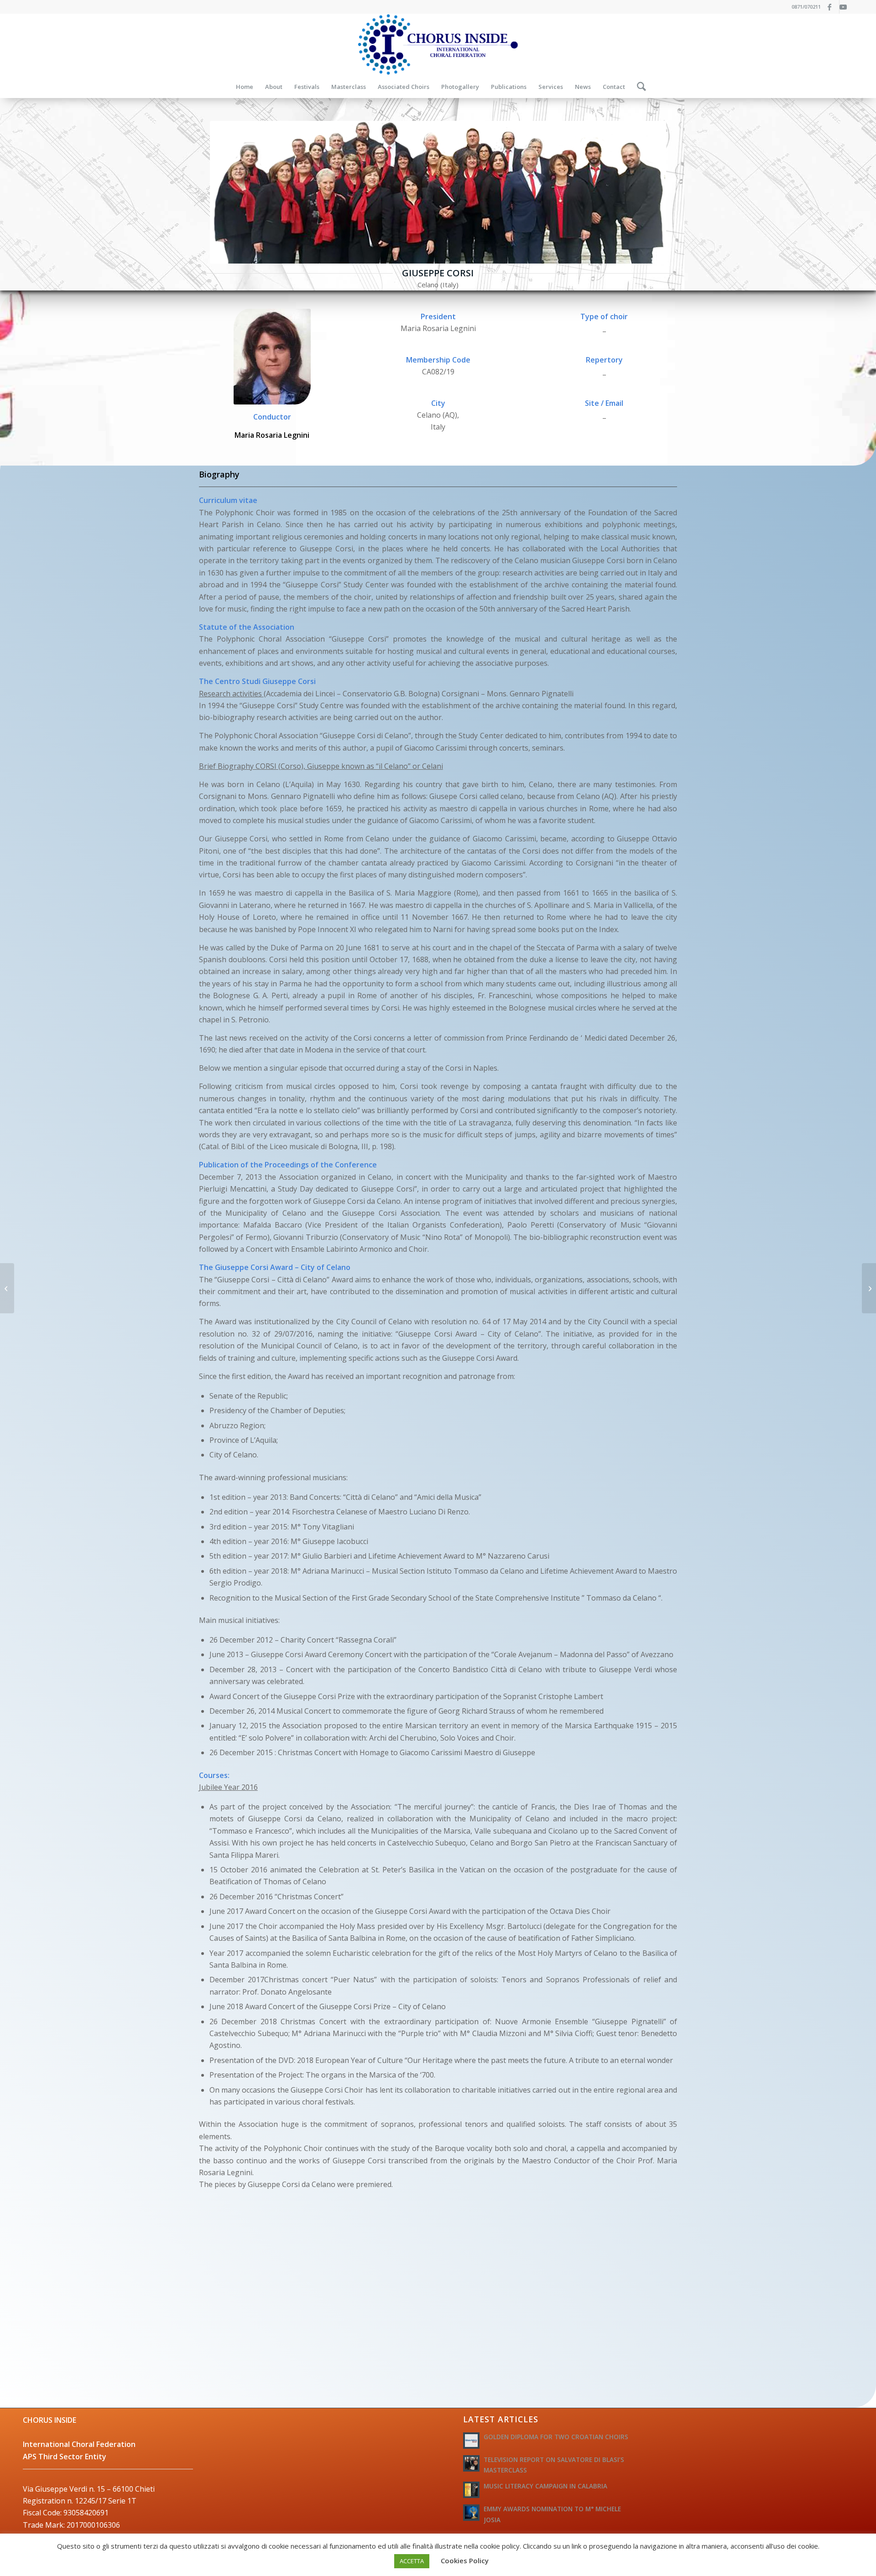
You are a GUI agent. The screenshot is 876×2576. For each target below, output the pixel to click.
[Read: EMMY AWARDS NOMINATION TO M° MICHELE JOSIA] (471, 2513)
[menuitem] (245, 87)
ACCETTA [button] (412, 2561)
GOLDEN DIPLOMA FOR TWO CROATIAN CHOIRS (556, 2437)
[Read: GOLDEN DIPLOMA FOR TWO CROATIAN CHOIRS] (471, 2441)
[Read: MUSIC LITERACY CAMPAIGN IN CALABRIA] (471, 2490)
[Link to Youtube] (846, 7)
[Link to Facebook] (832, 7)
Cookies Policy (465, 2560)
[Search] (639, 87)
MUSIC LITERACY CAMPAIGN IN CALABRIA (545, 2486)
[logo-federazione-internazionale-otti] (438, 44)
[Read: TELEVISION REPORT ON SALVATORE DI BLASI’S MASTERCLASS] (471, 2463)
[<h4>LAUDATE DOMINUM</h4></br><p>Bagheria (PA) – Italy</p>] (869, 1288)
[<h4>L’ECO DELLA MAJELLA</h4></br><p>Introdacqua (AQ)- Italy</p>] (7, 1288)
